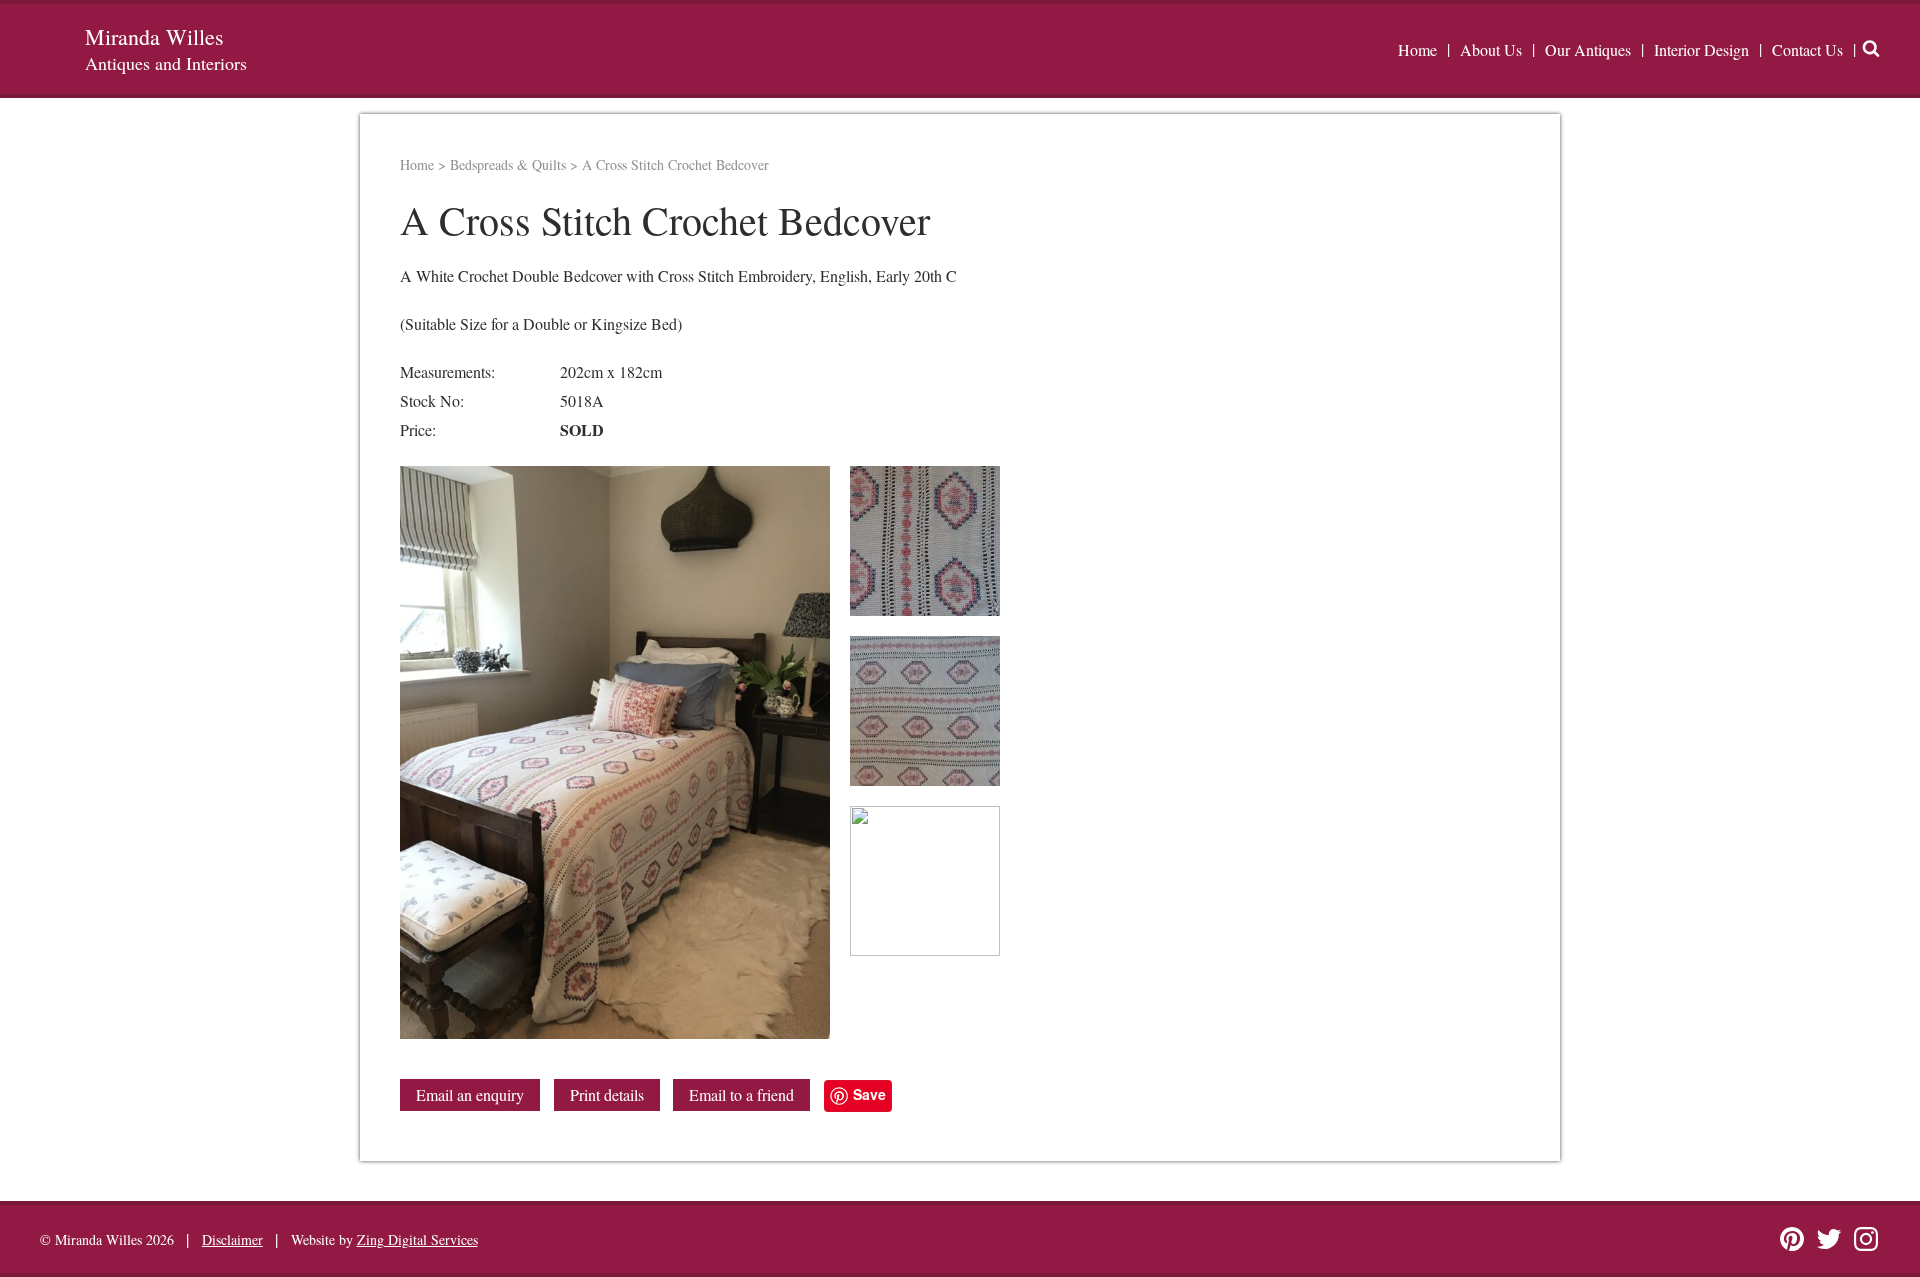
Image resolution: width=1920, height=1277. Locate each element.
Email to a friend (741, 1094)
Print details (607, 1094)
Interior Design (1701, 49)
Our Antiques (1588, 49)
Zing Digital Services (417, 1239)
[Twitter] (1829, 1239)
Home (1417, 49)
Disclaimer (232, 1239)
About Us (1491, 49)
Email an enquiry (470, 1094)
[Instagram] (1866, 1239)
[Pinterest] (1792, 1239)
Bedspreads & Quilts (508, 164)
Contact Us (1807, 49)
